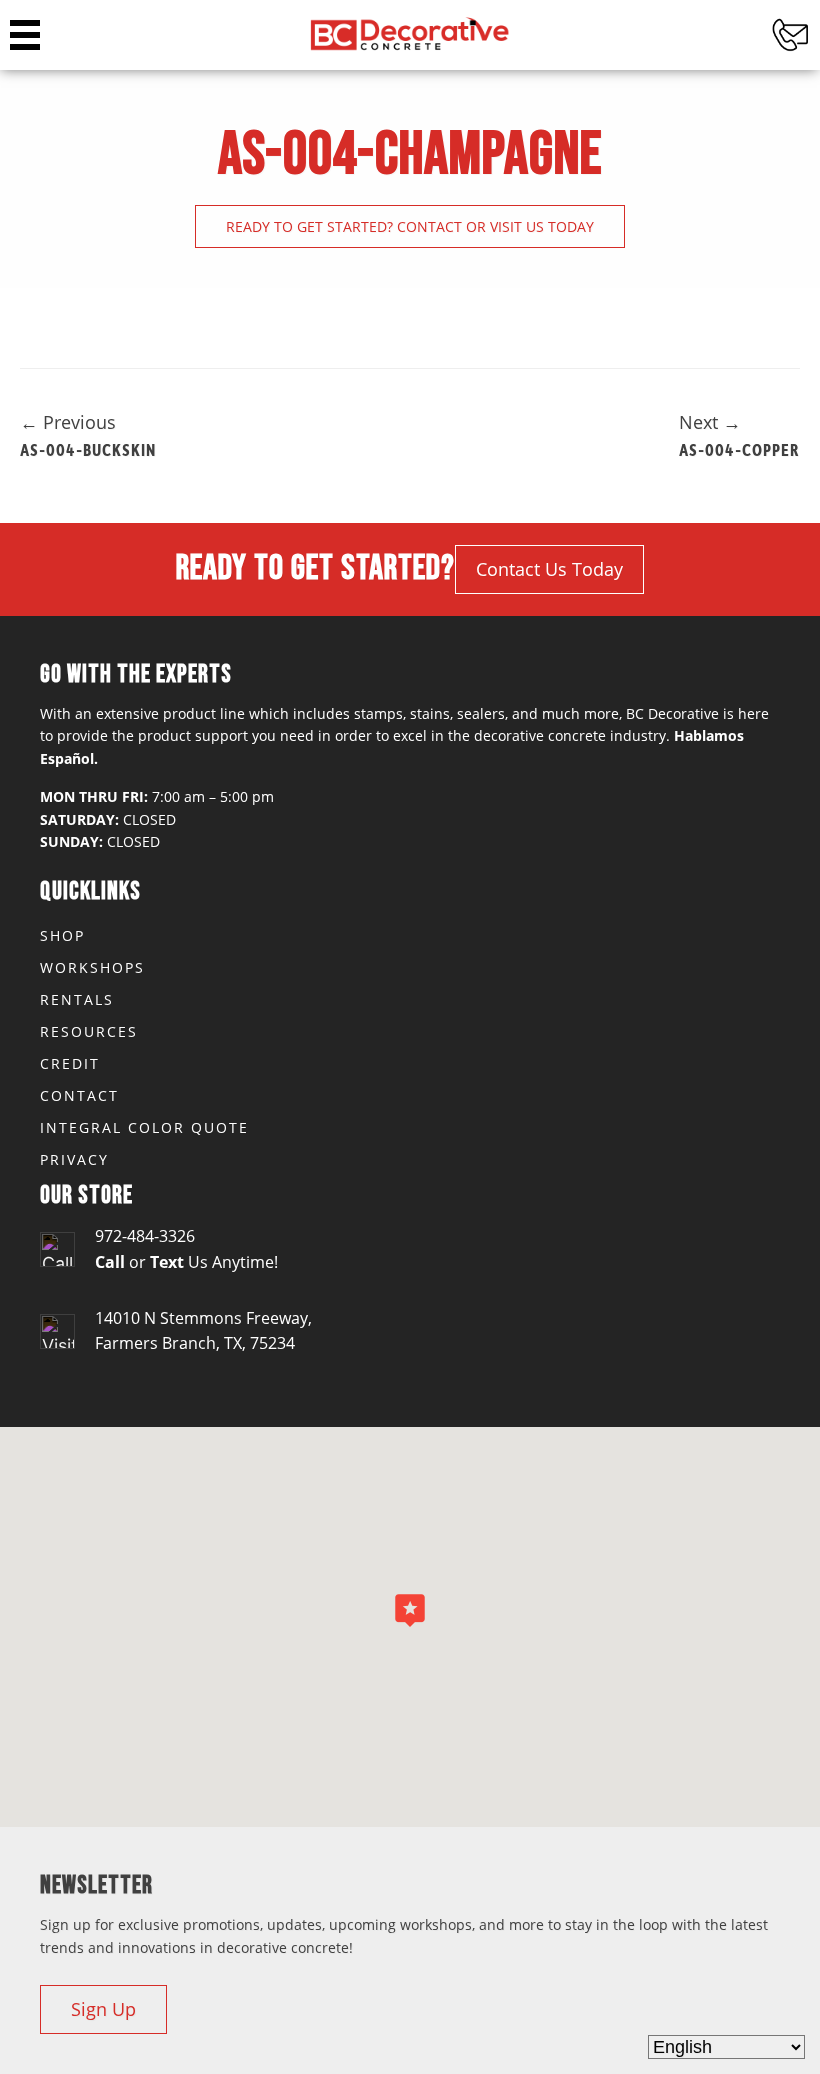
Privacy (74, 1159)
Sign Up (103, 2009)
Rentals (77, 999)
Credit (70, 1063)
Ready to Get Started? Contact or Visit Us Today (410, 226)
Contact (79, 1095)
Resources (89, 1031)
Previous (68, 422)
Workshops (92, 967)
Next (710, 422)
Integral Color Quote (144, 1127)
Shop (62, 935)
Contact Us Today (549, 569)
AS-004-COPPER (739, 449)
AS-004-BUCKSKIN (88, 449)
